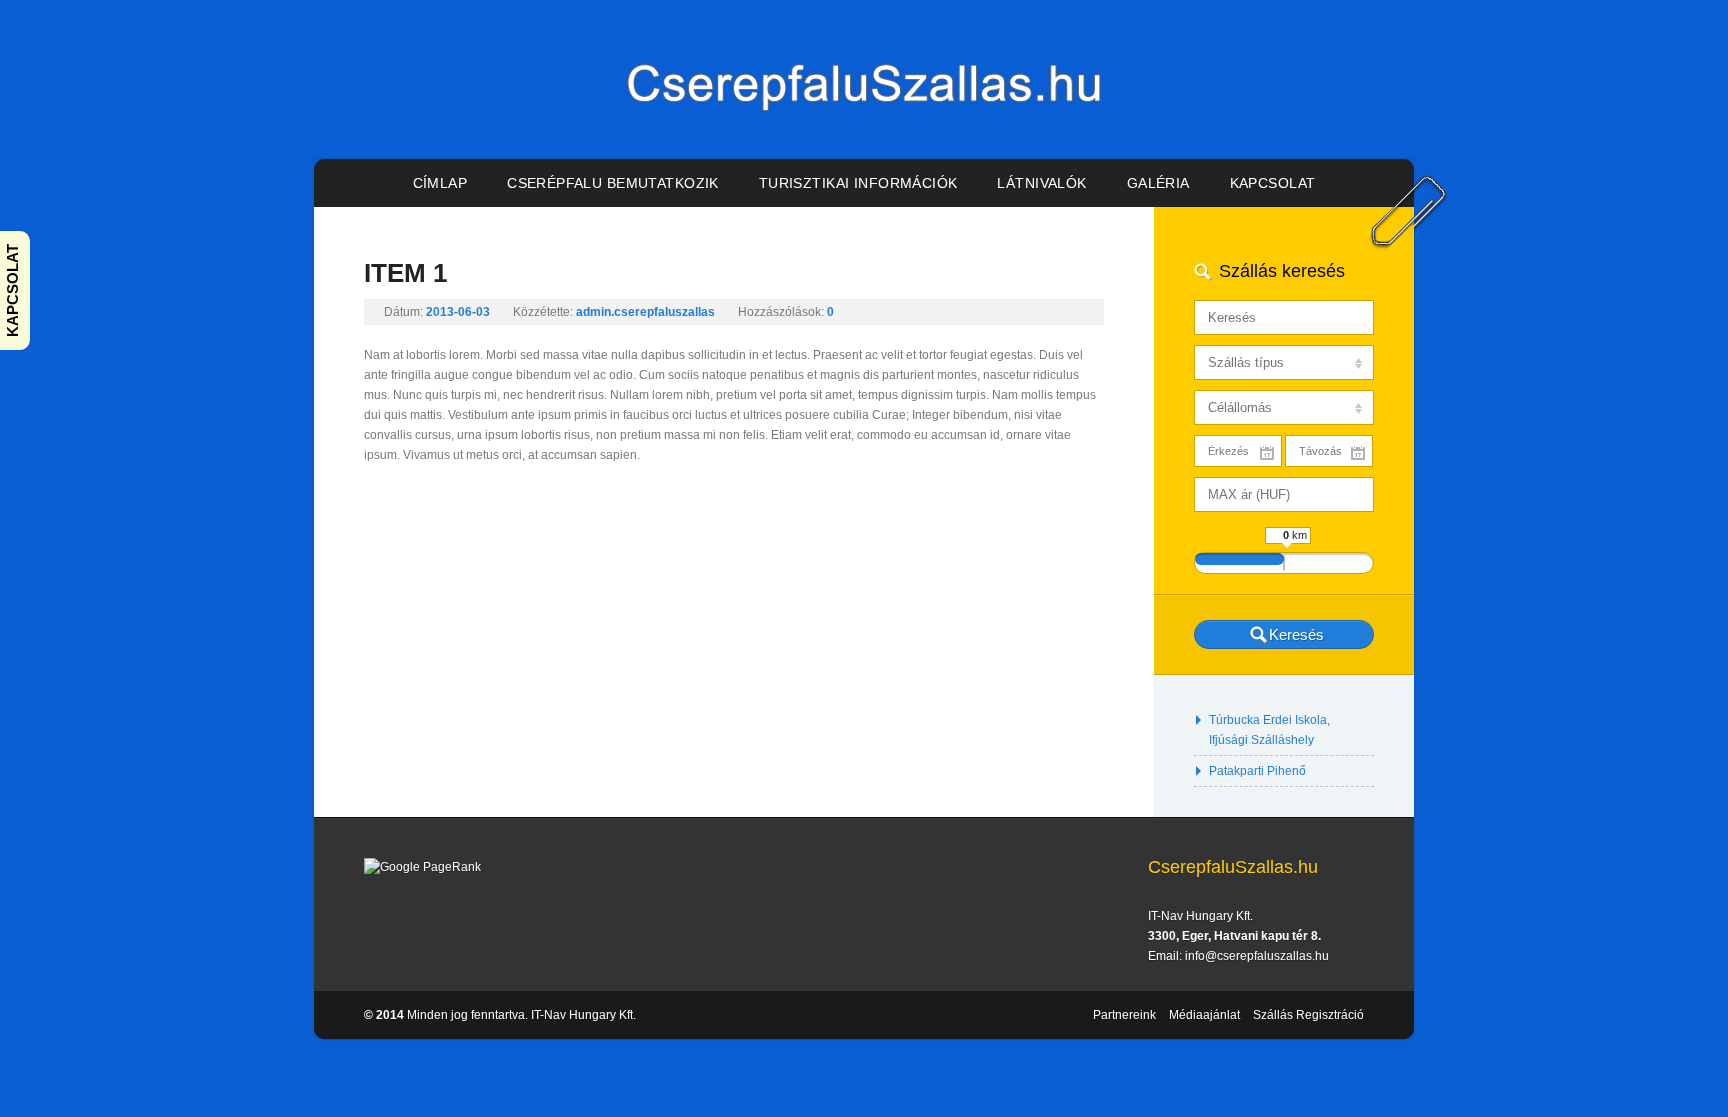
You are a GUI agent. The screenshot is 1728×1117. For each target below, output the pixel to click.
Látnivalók (1041, 183)
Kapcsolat (1273, 183)
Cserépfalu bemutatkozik (613, 183)
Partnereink (1124, 1015)
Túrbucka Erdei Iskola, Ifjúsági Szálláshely (1269, 730)
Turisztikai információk (858, 183)
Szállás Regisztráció (1308, 1015)
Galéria (1158, 183)
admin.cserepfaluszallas (645, 312)
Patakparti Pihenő (1257, 771)
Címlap (440, 183)
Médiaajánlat (1204, 1015)
